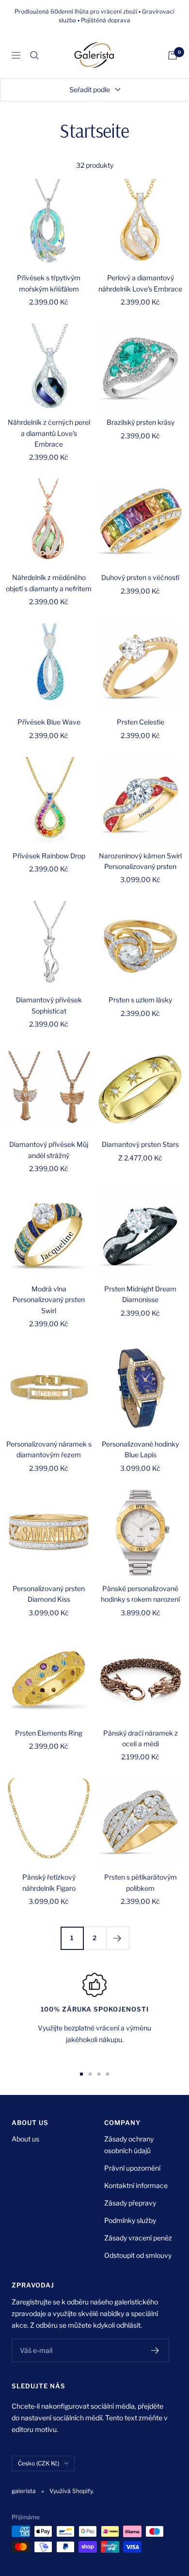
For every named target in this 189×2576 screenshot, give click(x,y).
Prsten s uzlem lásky (140, 1000)
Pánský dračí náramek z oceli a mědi (141, 1738)
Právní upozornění (132, 2168)
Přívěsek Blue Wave (49, 722)
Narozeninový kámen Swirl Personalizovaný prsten (140, 861)
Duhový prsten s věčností (140, 577)
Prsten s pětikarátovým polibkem (141, 1882)
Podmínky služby (130, 2220)
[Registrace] (155, 2351)
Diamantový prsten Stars (140, 1144)
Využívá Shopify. (72, 2491)
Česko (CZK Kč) (39, 2463)
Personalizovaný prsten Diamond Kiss (49, 1594)
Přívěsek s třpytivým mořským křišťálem (49, 283)
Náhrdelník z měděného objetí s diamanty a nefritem (49, 583)
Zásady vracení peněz (138, 2238)
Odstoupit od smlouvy (138, 2255)
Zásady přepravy (130, 2203)
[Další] (118, 1938)
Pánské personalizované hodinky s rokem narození (140, 1594)
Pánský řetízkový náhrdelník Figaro (49, 1882)
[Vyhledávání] (34, 55)
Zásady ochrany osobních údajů (129, 2145)
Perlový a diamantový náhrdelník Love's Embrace (140, 283)
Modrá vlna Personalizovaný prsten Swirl (49, 1300)
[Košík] (173, 55)
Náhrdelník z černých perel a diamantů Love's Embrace (49, 433)
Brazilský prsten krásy (141, 422)
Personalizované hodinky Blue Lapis (140, 1449)
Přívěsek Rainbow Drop (49, 856)
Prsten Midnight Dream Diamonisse (140, 1294)
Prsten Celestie (141, 722)
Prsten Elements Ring (49, 1733)
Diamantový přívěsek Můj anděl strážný (49, 1150)
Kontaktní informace (136, 2185)
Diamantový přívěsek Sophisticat (49, 1005)
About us (25, 2139)
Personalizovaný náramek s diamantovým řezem (49, 1449)
